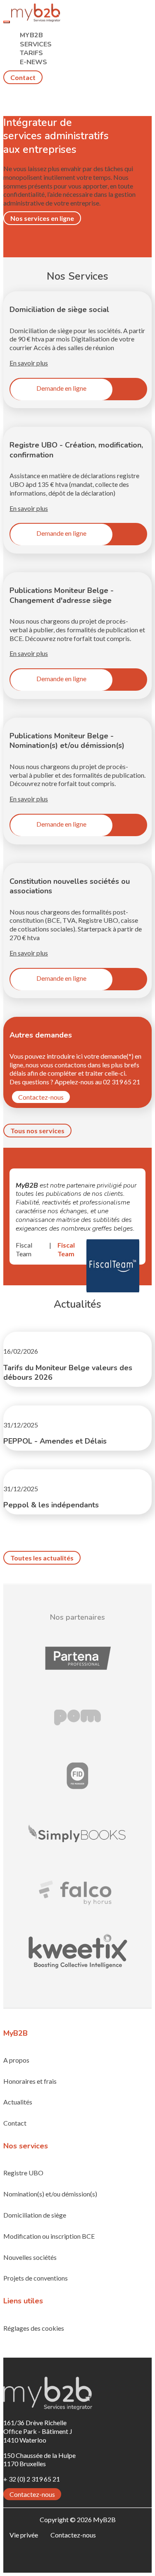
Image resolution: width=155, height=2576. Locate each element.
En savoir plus (29, 363)
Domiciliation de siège (35, 2215)
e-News (33, 62)
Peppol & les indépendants (51, 1505)
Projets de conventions (36, 2278)
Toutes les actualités (42, 1558)
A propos (16, 2060)
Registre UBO (23, 2173)
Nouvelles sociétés (30, 2257)
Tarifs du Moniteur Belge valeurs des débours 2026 (68, 1373)
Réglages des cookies (34, 2328)
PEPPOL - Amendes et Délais (55, 1441)
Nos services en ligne (42, 218)
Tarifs (31, 53)
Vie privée (24, 2535)
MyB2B (31, 35)
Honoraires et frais (30, 2081)
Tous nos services (37, 1131)
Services (36, 44)
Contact (23, 77)
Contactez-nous (41, 1097)
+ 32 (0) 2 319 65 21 (32, 2479)
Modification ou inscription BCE (49, 2236)
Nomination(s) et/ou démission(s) (50, 2194)
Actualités (18, 2102)
